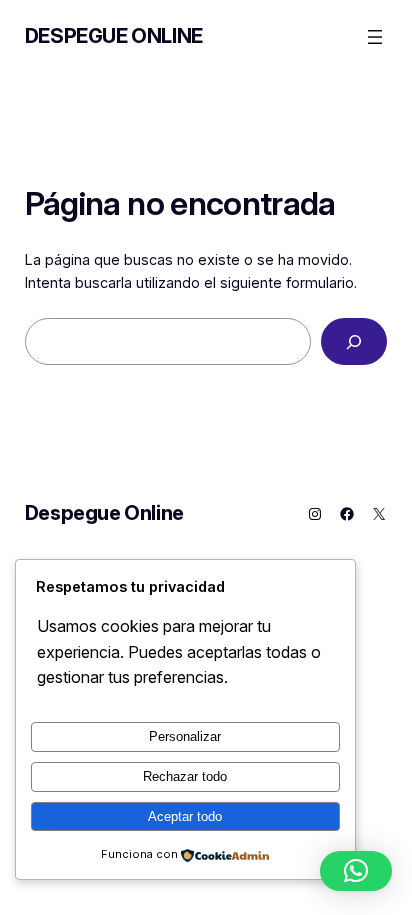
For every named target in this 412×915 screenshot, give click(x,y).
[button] (356, 871)
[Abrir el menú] (375, 37)
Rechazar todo (185, 776)
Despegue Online (114, 36)
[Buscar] (354, 341)
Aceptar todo (185, 816)
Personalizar (185, 736)
